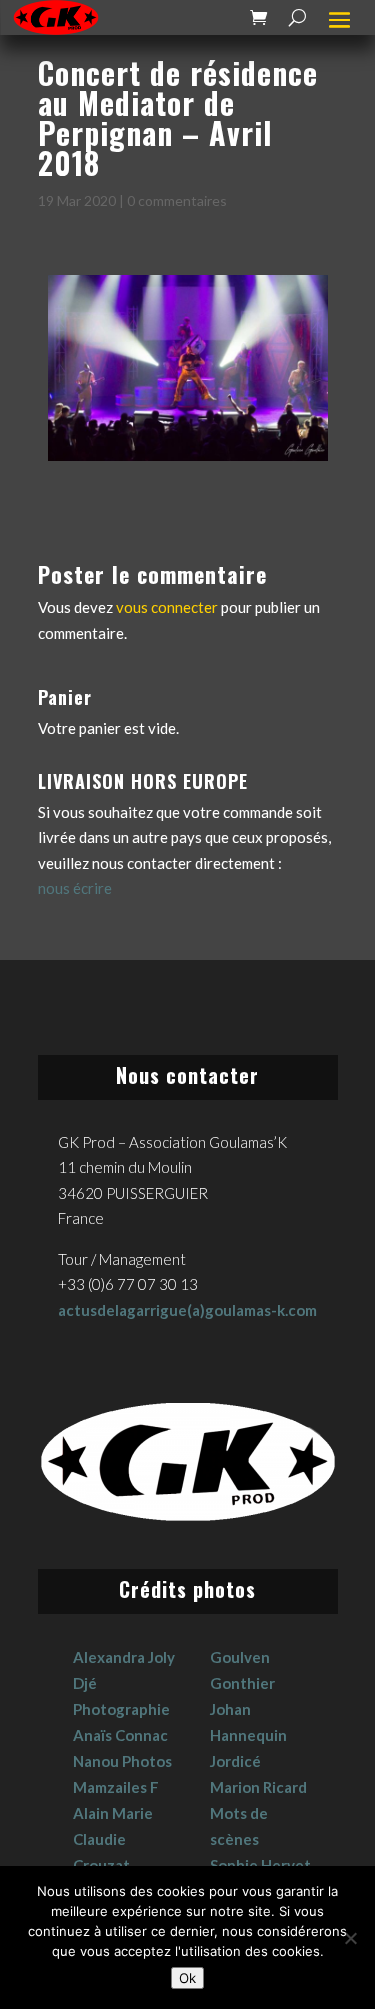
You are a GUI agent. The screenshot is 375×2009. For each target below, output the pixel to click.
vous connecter (167, 607)
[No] (350, 1938)
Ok (187, 1978)
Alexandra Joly (124, 1657)
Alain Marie (113, 1813)
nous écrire (75, 888)
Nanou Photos (122, 1761)
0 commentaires (177, 200)
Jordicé (235, 1761)
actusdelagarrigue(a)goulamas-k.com (187, 1310)
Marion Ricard (258, 1787)
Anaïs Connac (120, 1735)
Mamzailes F (116, 1787)
